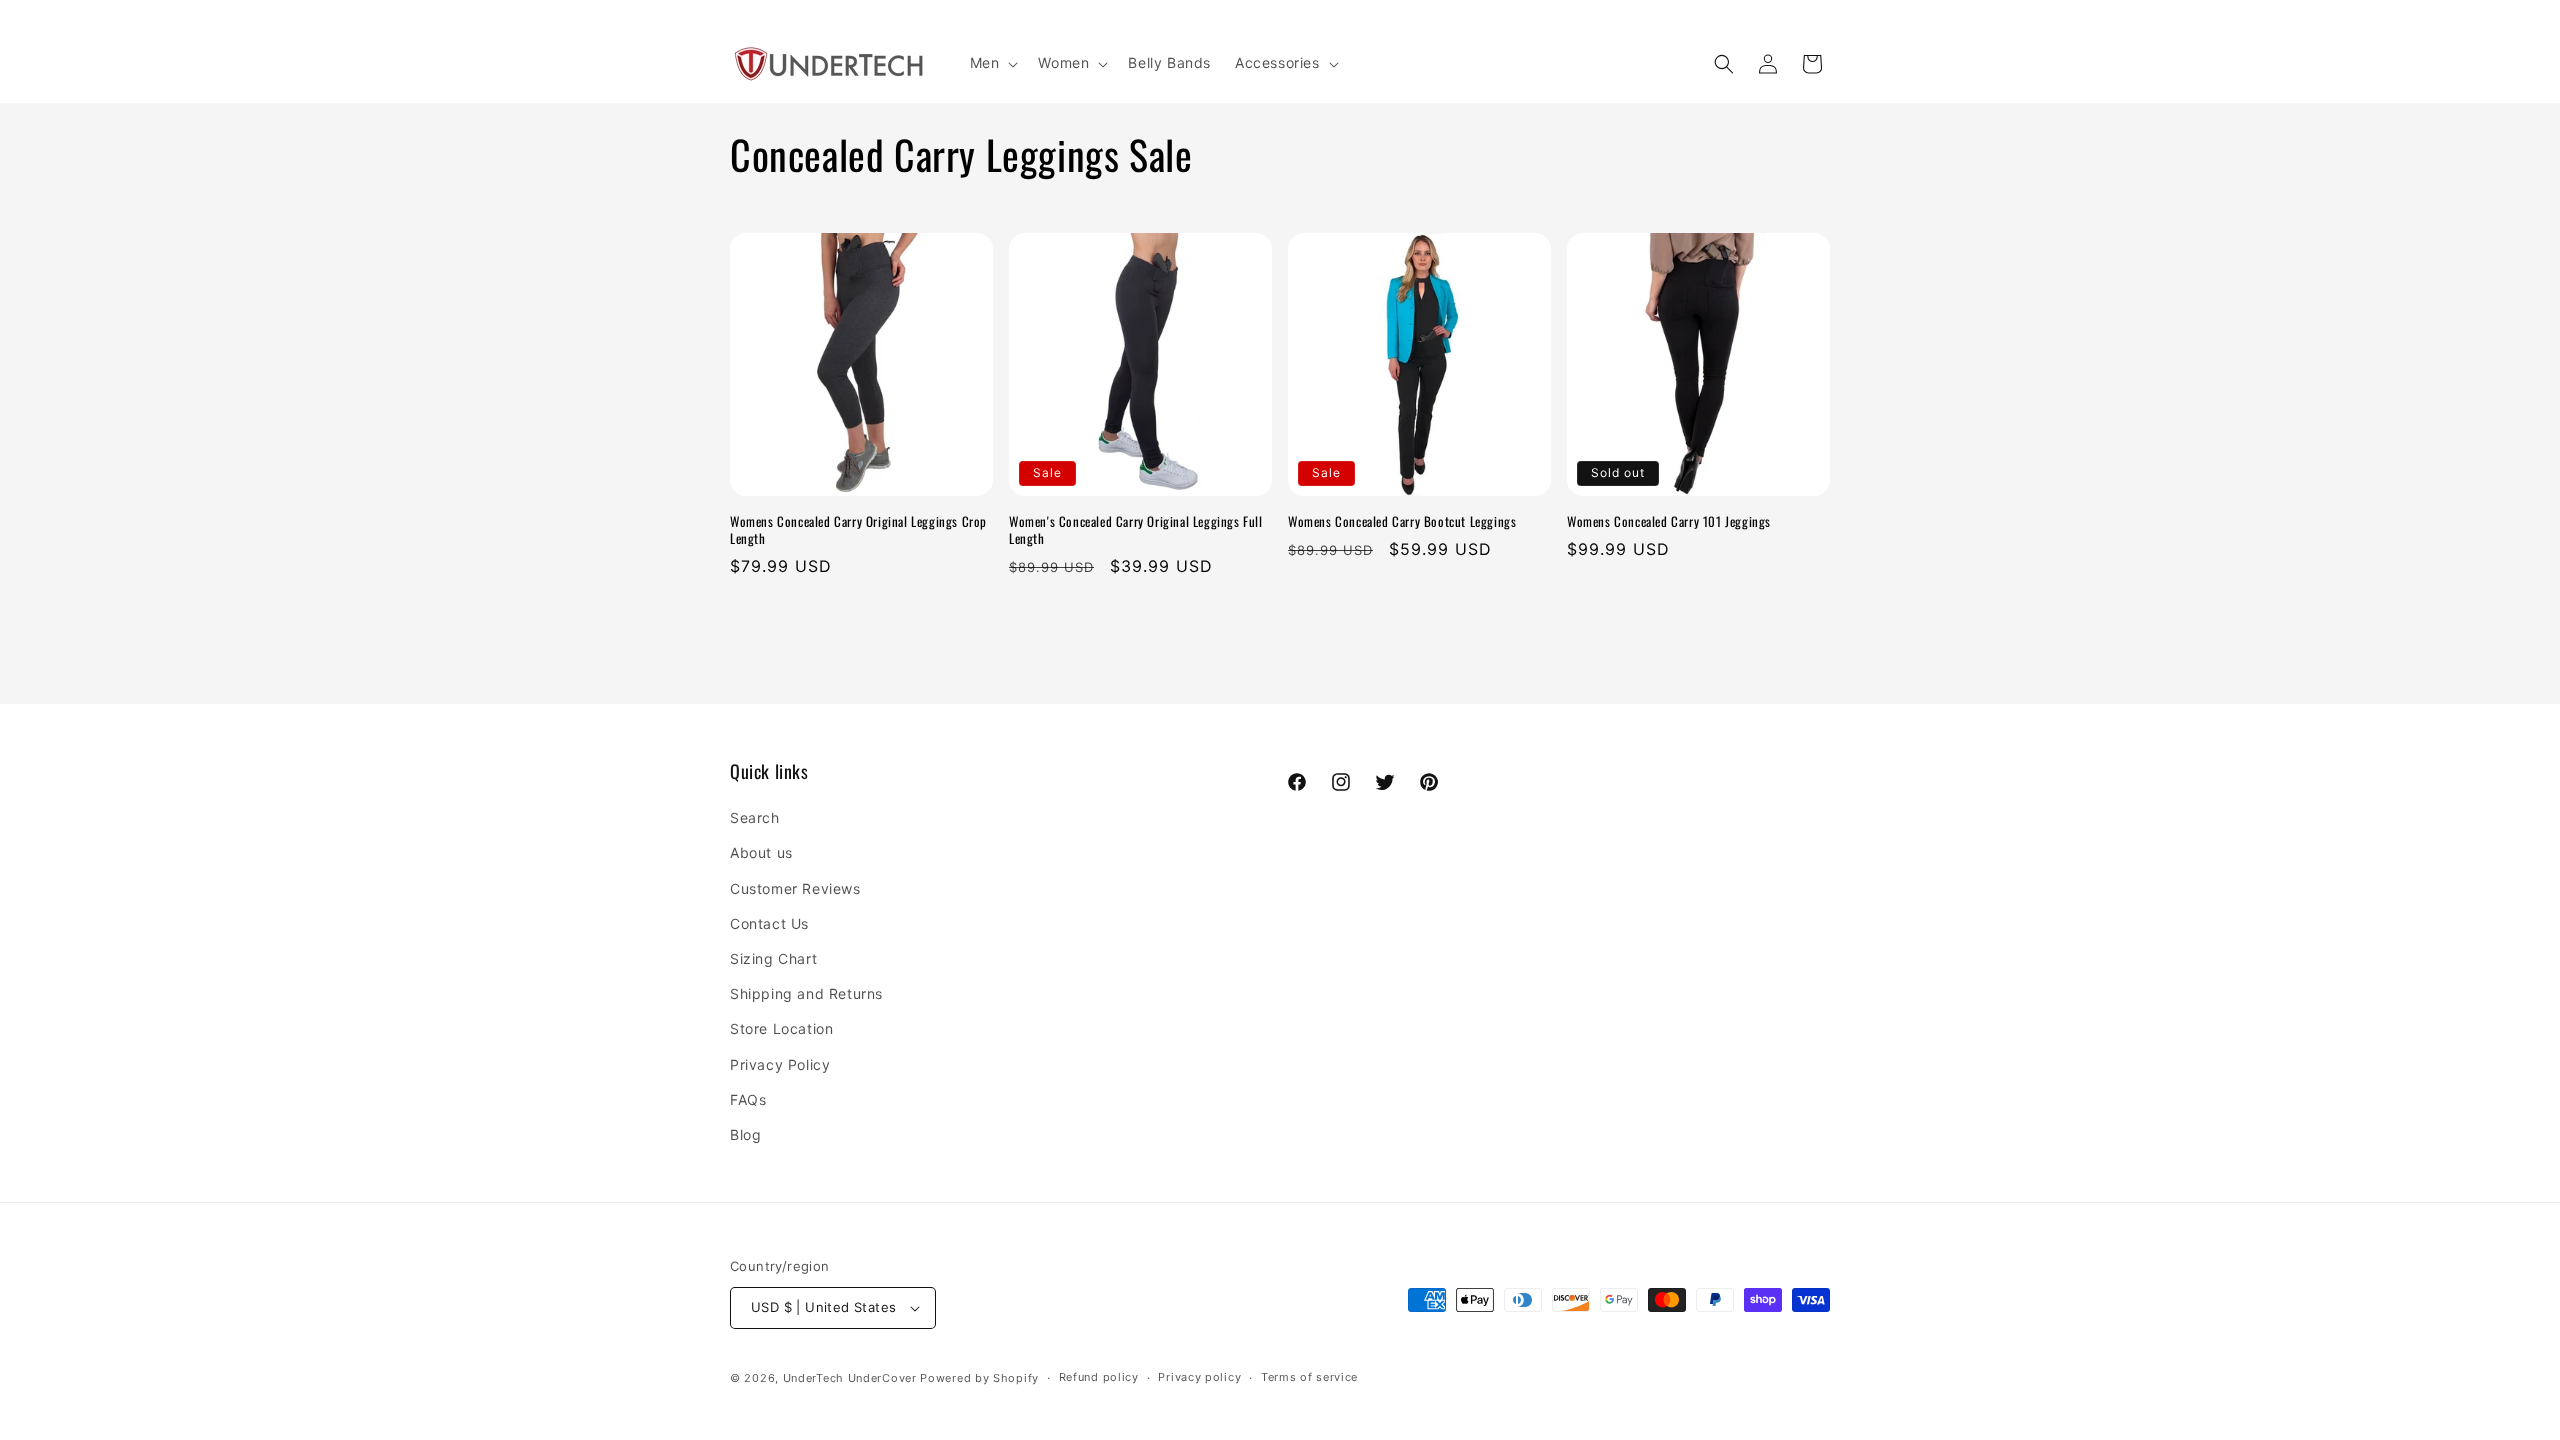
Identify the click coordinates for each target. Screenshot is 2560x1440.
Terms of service (1309, 1377)
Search (755, 817)
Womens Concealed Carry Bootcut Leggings (1402, 521)
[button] (992, 63)
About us (761, 852)
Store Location (781, 1028)
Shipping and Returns (806, 993)
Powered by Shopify (979, 1378)
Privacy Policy (780, 1064)
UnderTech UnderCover (850, 1378)
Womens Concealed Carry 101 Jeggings (1669, 521)
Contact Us (769, 923)
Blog (745, 1134)
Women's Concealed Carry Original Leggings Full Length (1136, 530)
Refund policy (1099, 1377)
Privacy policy (1199, 1377)
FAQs (748, 1099)
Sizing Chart (773, 958)
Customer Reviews (795, 888)
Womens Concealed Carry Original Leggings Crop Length (858, 530)
